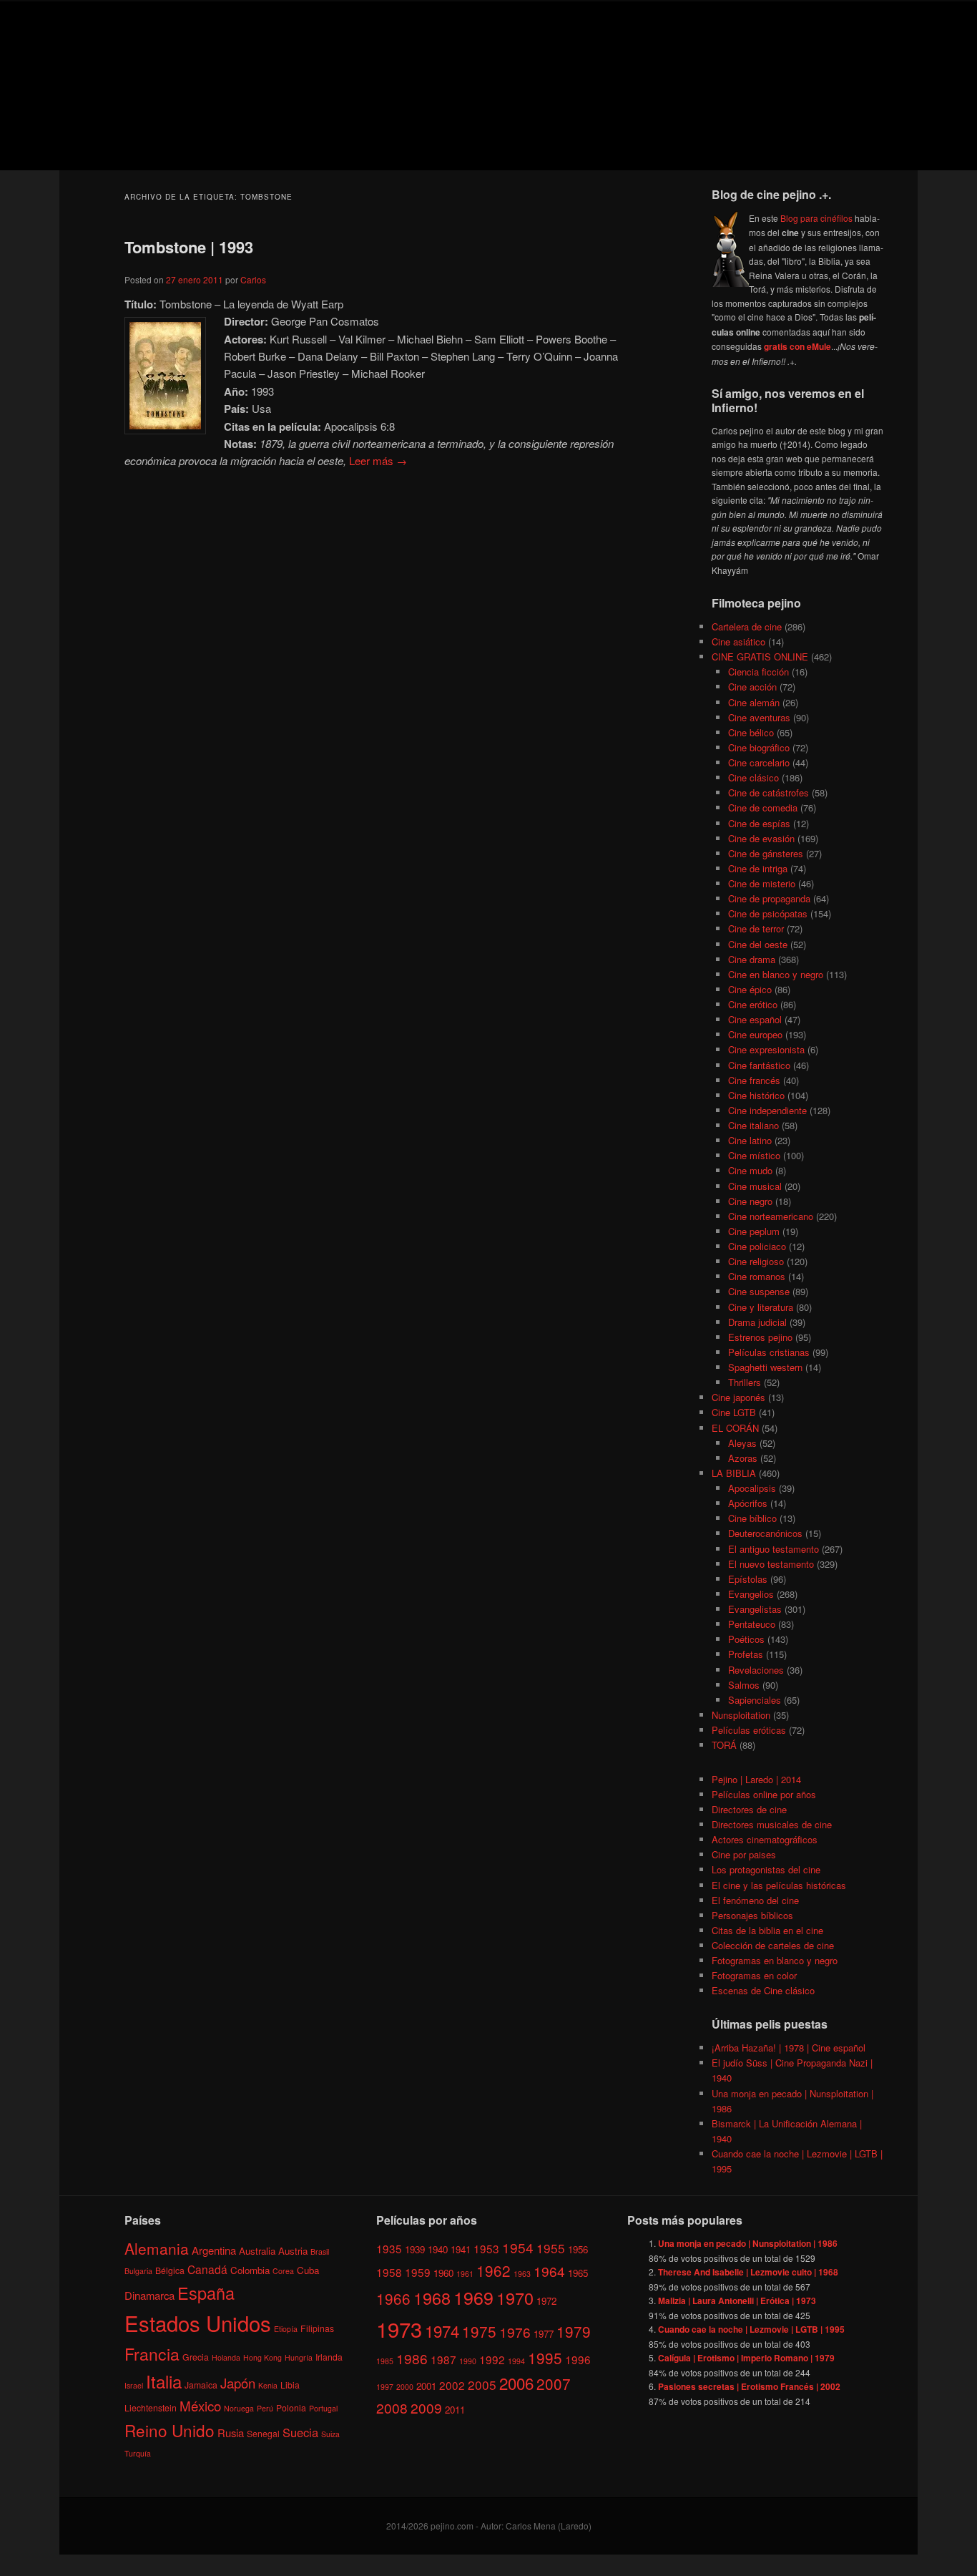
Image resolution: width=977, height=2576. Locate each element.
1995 (545, 2358)
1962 (494, 2270)
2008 (392, 2407)
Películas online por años (764, 1794)
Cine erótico (753, 1004)
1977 (544, 2334)
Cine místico (754, 1155)
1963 (522, 2274)
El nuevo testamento (771, 1564)
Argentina (214, 2250)
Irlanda (329, 2357)
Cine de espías (759, 823)
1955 (551, 2248)
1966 (393, 2298)
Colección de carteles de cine (773, 1945)
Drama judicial (757, 1322)
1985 (385, 2361)
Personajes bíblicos (752, 1915)
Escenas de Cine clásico (763, 1990)
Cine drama (752, 959)
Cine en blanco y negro (776, 974)
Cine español (755, 1019)
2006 (516, 2383)
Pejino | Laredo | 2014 (756, 1779)
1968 (432, 2298)
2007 (554, 2384)
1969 (473, 2297)
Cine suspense (759, 1291)
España (206, 2293)
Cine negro (750, 1201)
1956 (578, 2249)
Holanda (226, 2357)
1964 (549, 2271)
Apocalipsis (752, 1488)
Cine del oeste (758, 944)
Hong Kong (262, 2357)
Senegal (263, 2433)
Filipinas (317, 2328)
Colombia (250, 2270)
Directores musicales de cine (772, 1824)
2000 (405, 2387)
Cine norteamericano (771, 1216)
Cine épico (750, 989)
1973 (399, 2328)
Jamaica (201, 2385)
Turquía (138, 2453)
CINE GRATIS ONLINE (760, 657)
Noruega (239, 2408)
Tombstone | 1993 (189, 247)
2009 (426, 2407)
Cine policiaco (757, 1246)
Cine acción (752, 687)
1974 (442, 2331)
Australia (257, 2251)
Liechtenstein (151, 2407)
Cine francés (754, 1080)
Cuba (308, 2270)
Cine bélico (751, 732)
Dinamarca (149, 2295)
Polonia (291, 2407)
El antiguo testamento (774, 1549)
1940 (438, 2249)
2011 (455, 2410)
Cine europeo (755, 1034)
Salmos (744, 1685)
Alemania (157, 2248)
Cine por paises (744, 1854)
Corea (283, 2271)
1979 (574, 2331)
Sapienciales (755, 1700)
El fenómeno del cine (755, 1900)
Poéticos (746, 1639)
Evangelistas (755, 1609)
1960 (443, 2273)
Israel (134, 2385)
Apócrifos (748, 1503)
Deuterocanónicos (765, 1533)
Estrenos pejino (760, 1337)
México (200, 2405)
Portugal (323, 2408)
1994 (516, 2361)
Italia (164, 2381)
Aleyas (742, 1443)
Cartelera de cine (747, 626)
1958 (389, 2272)
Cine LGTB (734, 1412)
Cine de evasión (761, 838)
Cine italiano (753, 1125)
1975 (479, 2331)
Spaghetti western (765, 1367)
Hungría (299, 2357)
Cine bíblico (752, 1518)
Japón (238, 2383)
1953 (486, 2248)
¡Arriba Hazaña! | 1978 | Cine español (789, 2048)
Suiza (330, 2434)
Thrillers (745, 1382)
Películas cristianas (769, 1352)
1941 (461, 2249)
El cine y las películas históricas (779, 1885)
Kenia (268, 2385)
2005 (482, 2385)
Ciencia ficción (758, 672)
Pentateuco (752, 1624)
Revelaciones (756, 1670)
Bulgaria (138, 2271)
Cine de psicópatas (768, 913)
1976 (515, 2332)
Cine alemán (754, 702)
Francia (152, 2354)
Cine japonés (738, 1397)
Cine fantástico (759, 1065)
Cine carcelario (759, 762)
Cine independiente (767, 1110)
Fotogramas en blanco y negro (775, 1960)
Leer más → (378, 460)
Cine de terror (756, 928)
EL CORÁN (735, 1428)
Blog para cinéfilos (816, 218)
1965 (578, 2273)
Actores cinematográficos (765, 1839)
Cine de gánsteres (766, 853)
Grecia (196, 2357)
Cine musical (755, 1186)
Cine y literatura (761, 1307)
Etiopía (286, 2329)
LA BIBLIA (734, 1473)
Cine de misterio (762, 883)
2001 (426, 2386)
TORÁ (724, 1745)
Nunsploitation (741, 1715)
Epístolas (748, 1579)
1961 (465, 2274)
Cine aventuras (759, 717)
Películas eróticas (749, 1730)
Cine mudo (750, 1170)
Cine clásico (753, 777)
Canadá (207, 2269)
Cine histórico (756, 1095)
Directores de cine (749, 1809)
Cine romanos (757, 1276)
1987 (443, 2359)
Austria (293, 2251)
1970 (515, 2298)
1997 (385, 2387)
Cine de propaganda (769, 898)
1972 (546, 2301)
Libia (290, 2385)
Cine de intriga (758, 868)
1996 (578, 2359)
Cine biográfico (759, 747)
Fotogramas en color (754, 1975)
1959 (418, 2272)
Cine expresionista (766, 1049)
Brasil (320, 2251)
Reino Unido (170, 2430)
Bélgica (170, 2270)
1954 (518, 2247)
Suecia (300, 2432)
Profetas (746, 1654)
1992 (492, 2359)
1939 (415, 2249)
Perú (265, 2408)
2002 (452, 2385)
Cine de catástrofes (769, 792)
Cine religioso (756, 1261)
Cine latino (750, 1140)
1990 (468, 2361)
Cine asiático (738, 641)
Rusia (231, 2433)
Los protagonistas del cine (766, 1869)
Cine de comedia (763, 808)
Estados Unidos (198, 2323)
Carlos (253, 279)
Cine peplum (754, 1231)
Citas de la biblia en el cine (767, 1930)
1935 (389, 2248)
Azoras (743, 1458)
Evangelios (751, 1594)
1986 (412, 2358)
